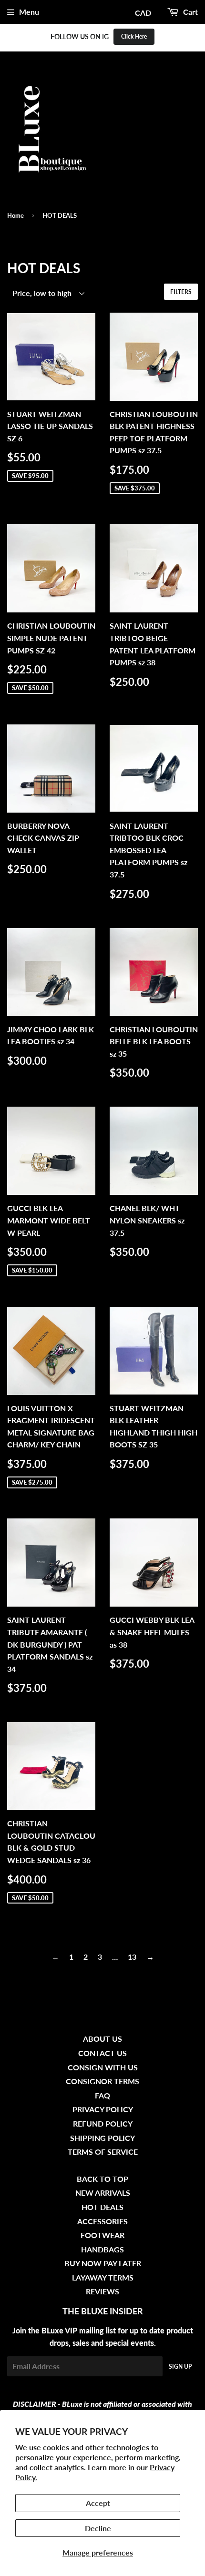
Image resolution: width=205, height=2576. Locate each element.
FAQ (102, 2095)
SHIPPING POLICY (102, 2138)
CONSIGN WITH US (103, 2067)
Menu (29, 12)
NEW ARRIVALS (103, 2193)
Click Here (134, 36)
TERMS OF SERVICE (103, 2152)
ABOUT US (102, 2039)
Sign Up (180, 2367)
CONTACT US (102, 2053)
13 (132, 1957)
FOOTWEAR (102, 2235)
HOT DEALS (102, 2207)
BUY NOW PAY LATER (103, 2263)
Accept (98, 2503)
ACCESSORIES (102, 2221)
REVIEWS (102, 2291)
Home (15, 215)
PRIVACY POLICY (103, 2109)
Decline (98, 2528)
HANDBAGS (102, 2249)
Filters (181, 292)
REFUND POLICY (103, 2123)
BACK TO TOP (102, 2179)
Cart (190, 12)
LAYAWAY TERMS (103, 2277)
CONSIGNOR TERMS (102, 2081)
